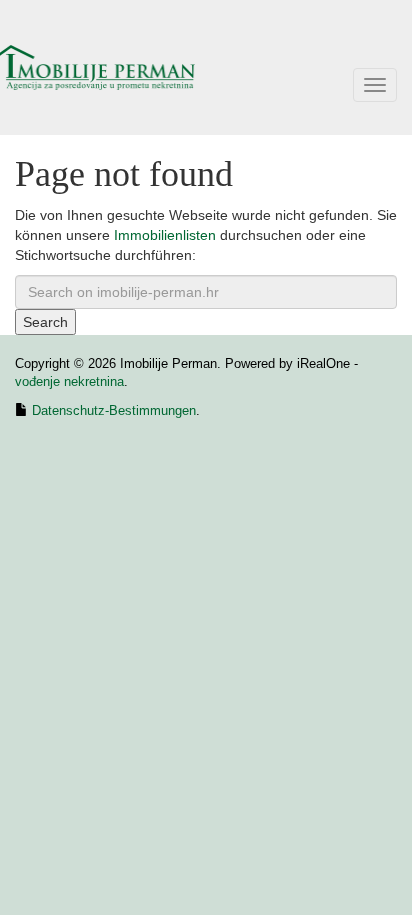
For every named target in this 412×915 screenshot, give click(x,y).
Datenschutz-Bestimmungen (114, 410)
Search (45, 322)
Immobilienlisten (165, 235)
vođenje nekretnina (69, 381)
